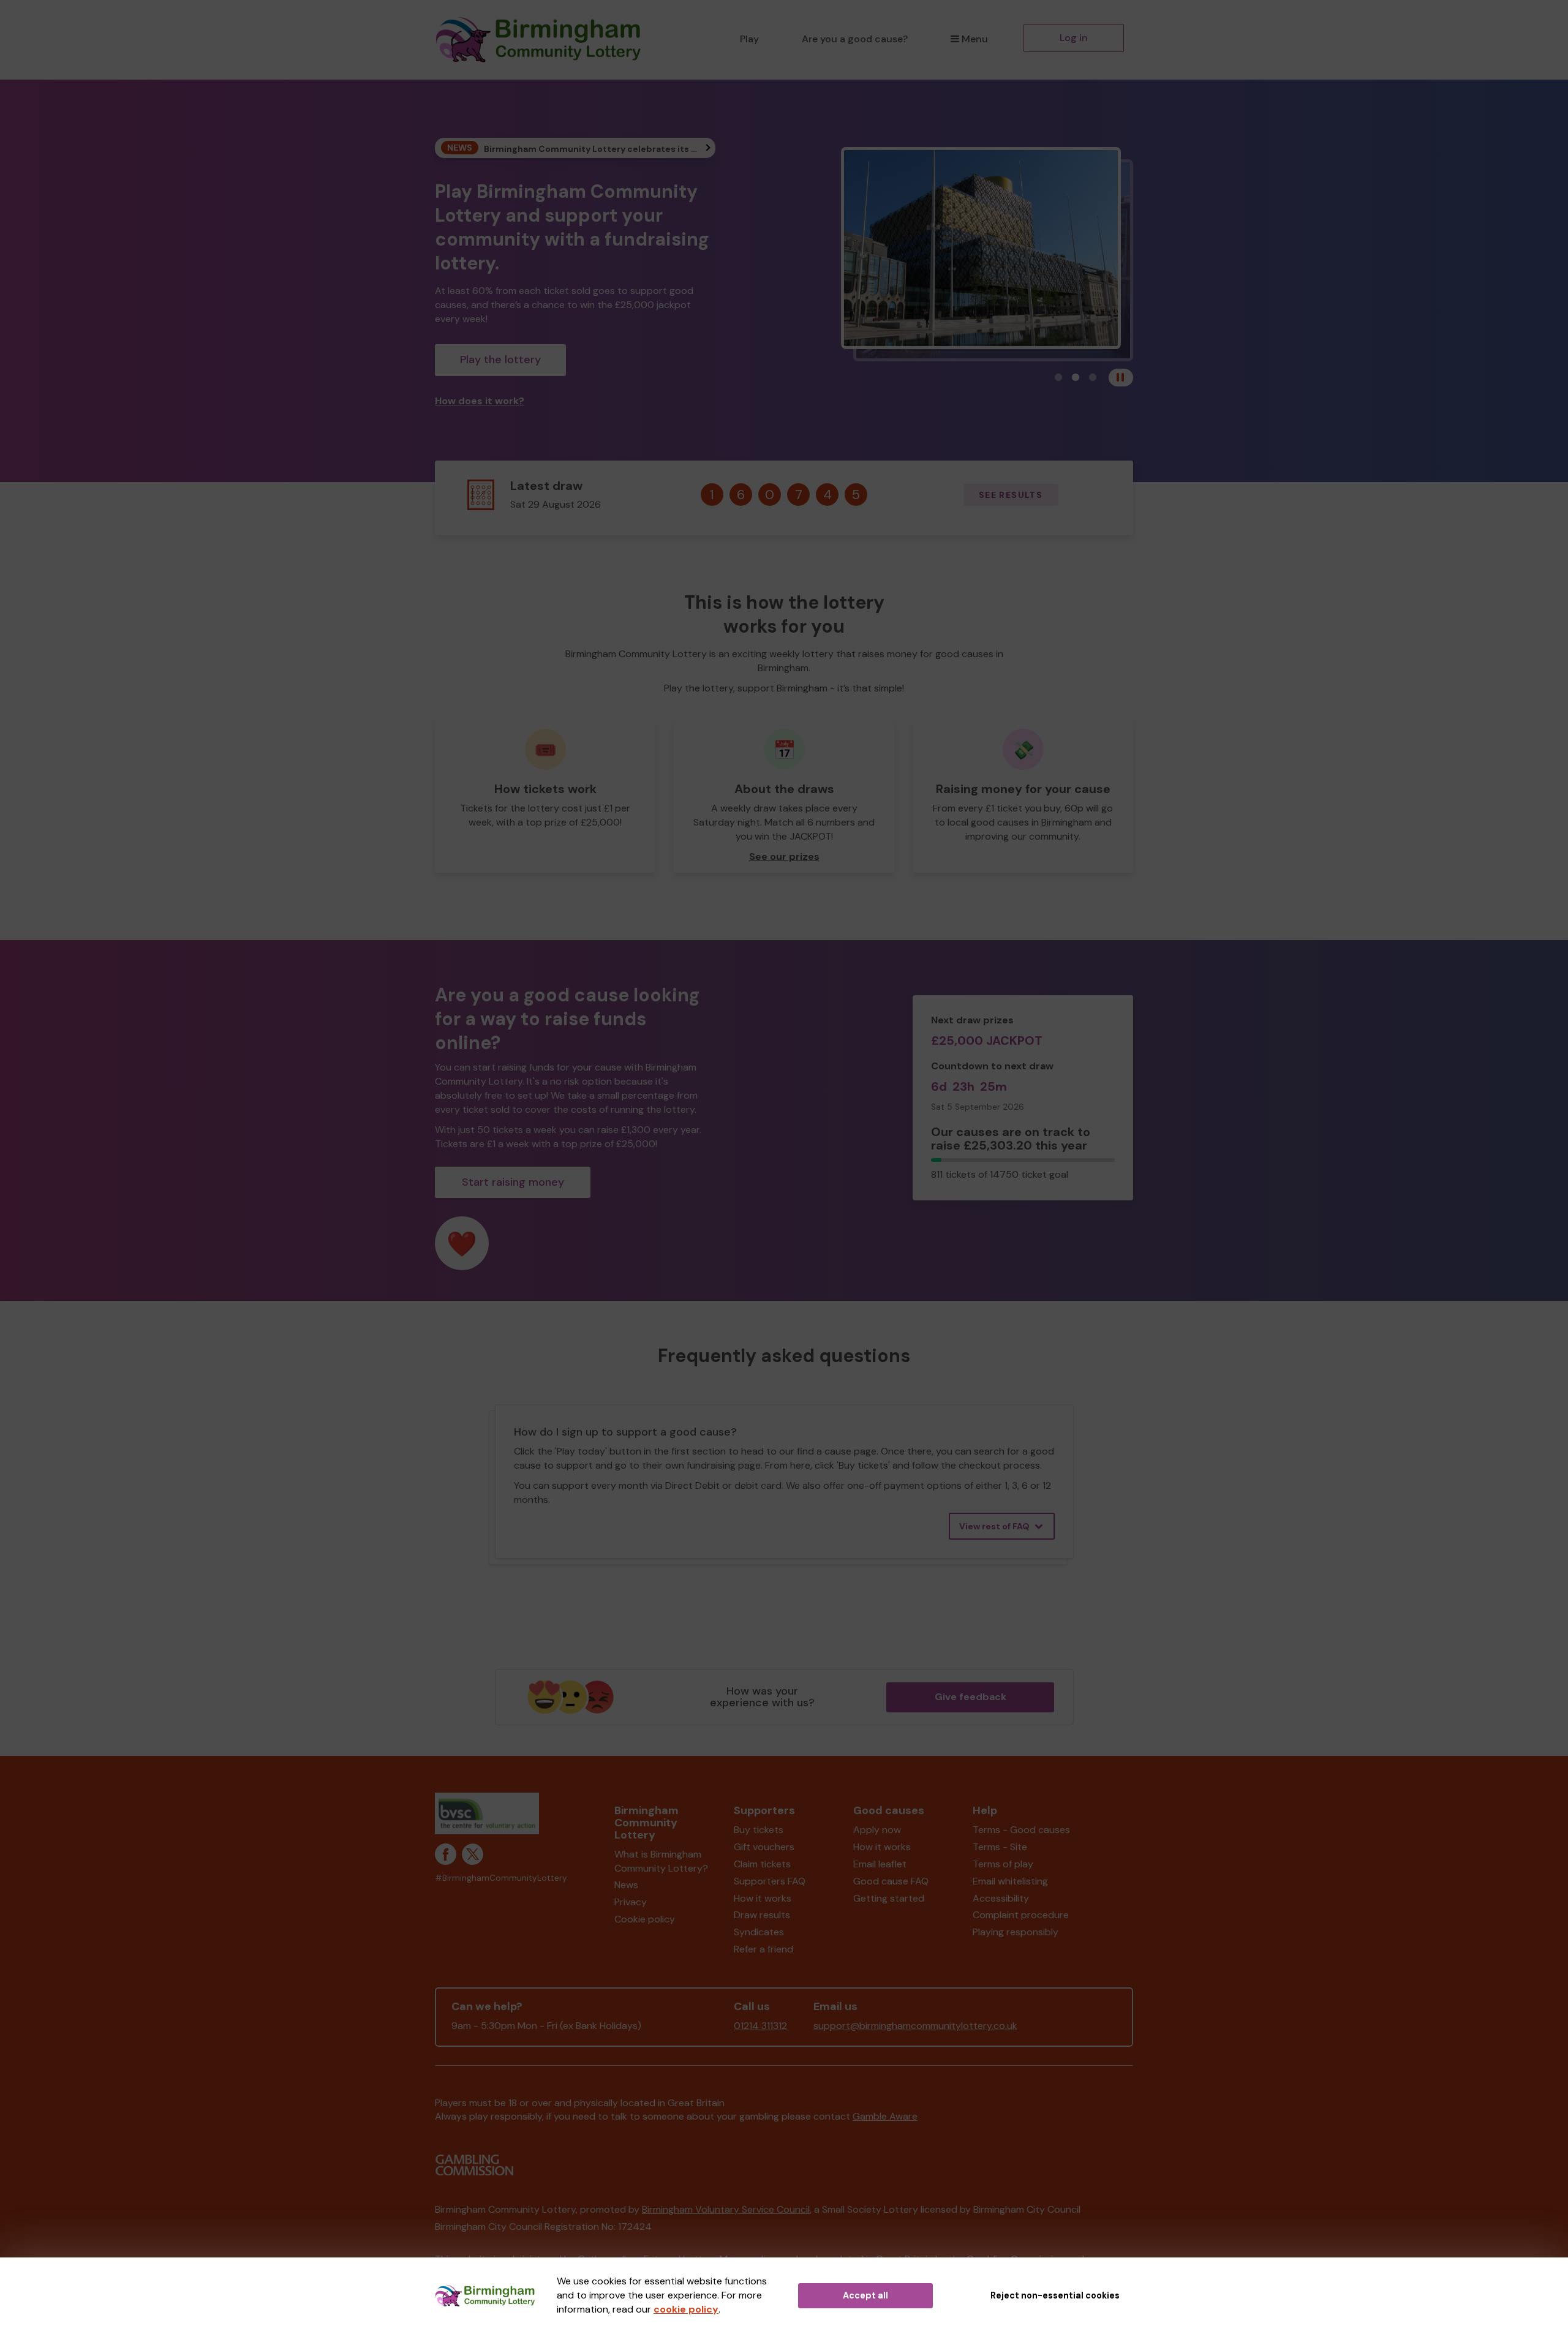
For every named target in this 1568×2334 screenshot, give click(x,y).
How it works (763, 1898)
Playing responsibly (1016, 1932)
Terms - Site (1000, 1847)
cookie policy (686, 2309)
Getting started (889, 1898)
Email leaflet (880, 1864)
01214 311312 (760, 2026)
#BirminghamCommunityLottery (501, 1878)
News (626, 1885)
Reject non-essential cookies (1055, 2295)
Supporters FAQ (770, 1881)
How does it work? (480, 401)
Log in (1074, 38)
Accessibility (1001, 1898)
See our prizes (784, 856)
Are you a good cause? (855, 39)
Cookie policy (645, 1919)
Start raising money (513, 1182)
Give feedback (971, 1697)
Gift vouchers (764, 1847)
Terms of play (1003, 1864)
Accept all (865, 2295)
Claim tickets (762, 1864)
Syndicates (759, 1932)
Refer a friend (763, 1949)
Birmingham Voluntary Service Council (726, 2209)
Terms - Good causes (1021, 1830)
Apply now (877, 1830)
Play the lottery (500, 360)
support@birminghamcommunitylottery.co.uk (915, 2026)
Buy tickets (759, 1830)
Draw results (762, 1915)
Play (749, 39)
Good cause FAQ (891, 1881)
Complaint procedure (1021, 1915)
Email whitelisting (1010, 1881)
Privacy (631, 1902)
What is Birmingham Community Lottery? (661, 1861)
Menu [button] (975, 39)
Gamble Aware (885, 2116)
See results (1011, 495)
